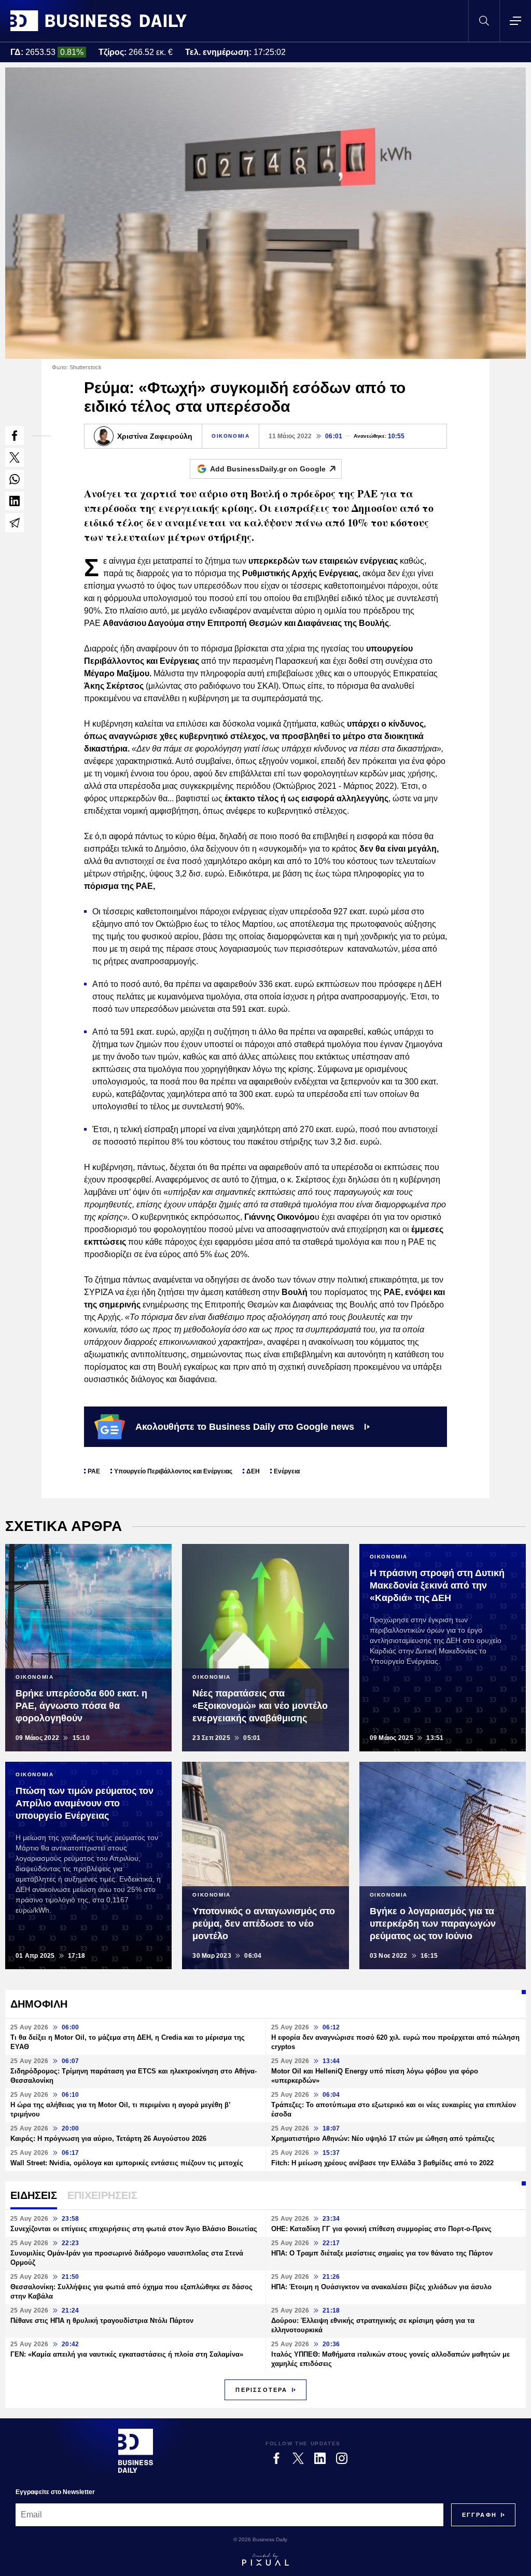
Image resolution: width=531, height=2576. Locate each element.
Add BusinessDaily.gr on (268, 469)
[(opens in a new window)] (15, 436)
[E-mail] (15, 523)
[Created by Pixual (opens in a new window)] (265, 2559)
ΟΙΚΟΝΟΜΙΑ (230, 436)
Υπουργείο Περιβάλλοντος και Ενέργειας (173, 1471)
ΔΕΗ (253, 1471)
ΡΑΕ (94, 1471)
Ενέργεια (287, 1471)
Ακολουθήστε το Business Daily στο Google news (245, 1427)
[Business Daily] (99, 21)
